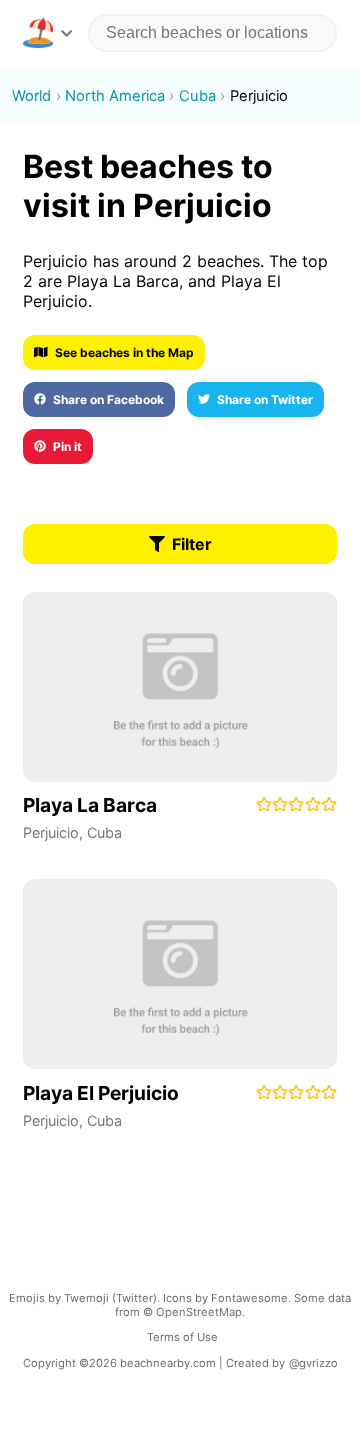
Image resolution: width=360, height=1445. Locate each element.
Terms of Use (182, 1337)
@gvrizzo (313, 1363)
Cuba (104, 832)
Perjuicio (51, 832)
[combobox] (212, 33)
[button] (47, 33)
